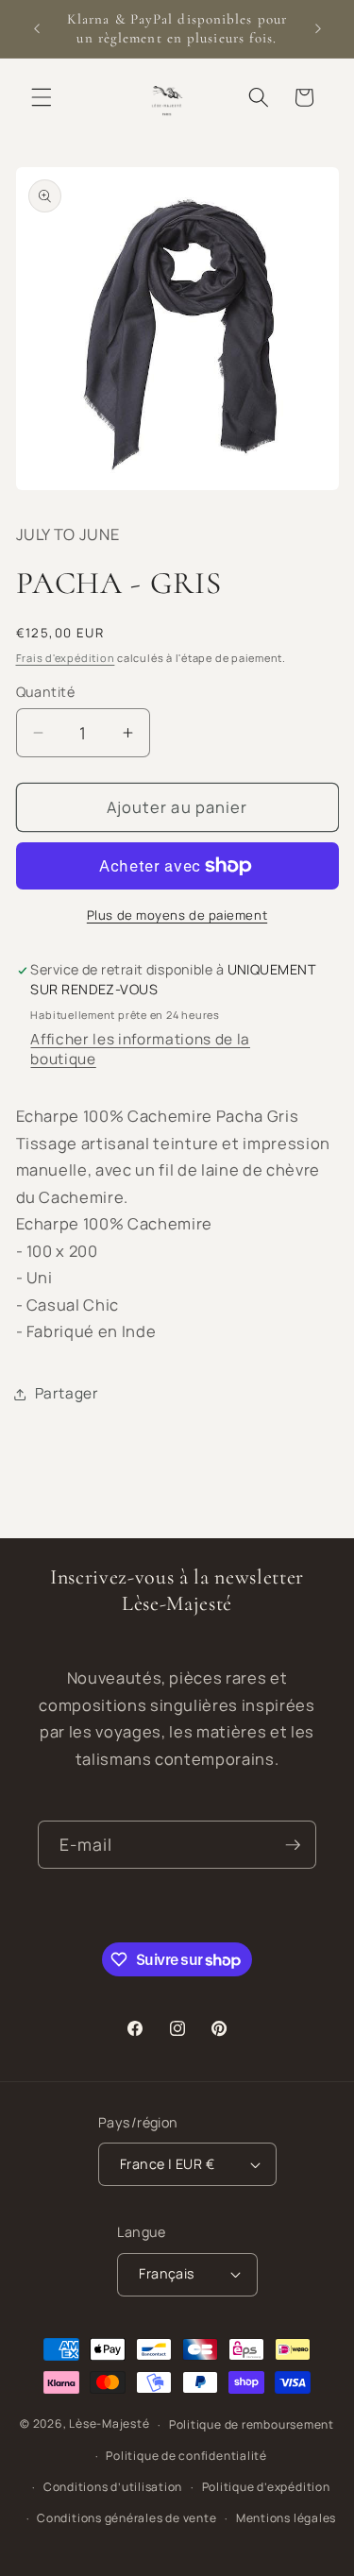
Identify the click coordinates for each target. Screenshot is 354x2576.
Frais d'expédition (66, 658)
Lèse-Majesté (109, 2424)
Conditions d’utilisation (113, 2487)
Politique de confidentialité (186, 2456)
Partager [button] (67, 1393)
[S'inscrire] (293, 1845)
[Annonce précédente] (37, 29)
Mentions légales (286, 2518)
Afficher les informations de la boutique (140, 1049)
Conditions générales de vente (126, 2518)
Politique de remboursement (252, 2424)
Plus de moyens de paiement (177, 915)
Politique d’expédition (266, 2487)
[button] (42, 97)
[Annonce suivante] (318, 29)
